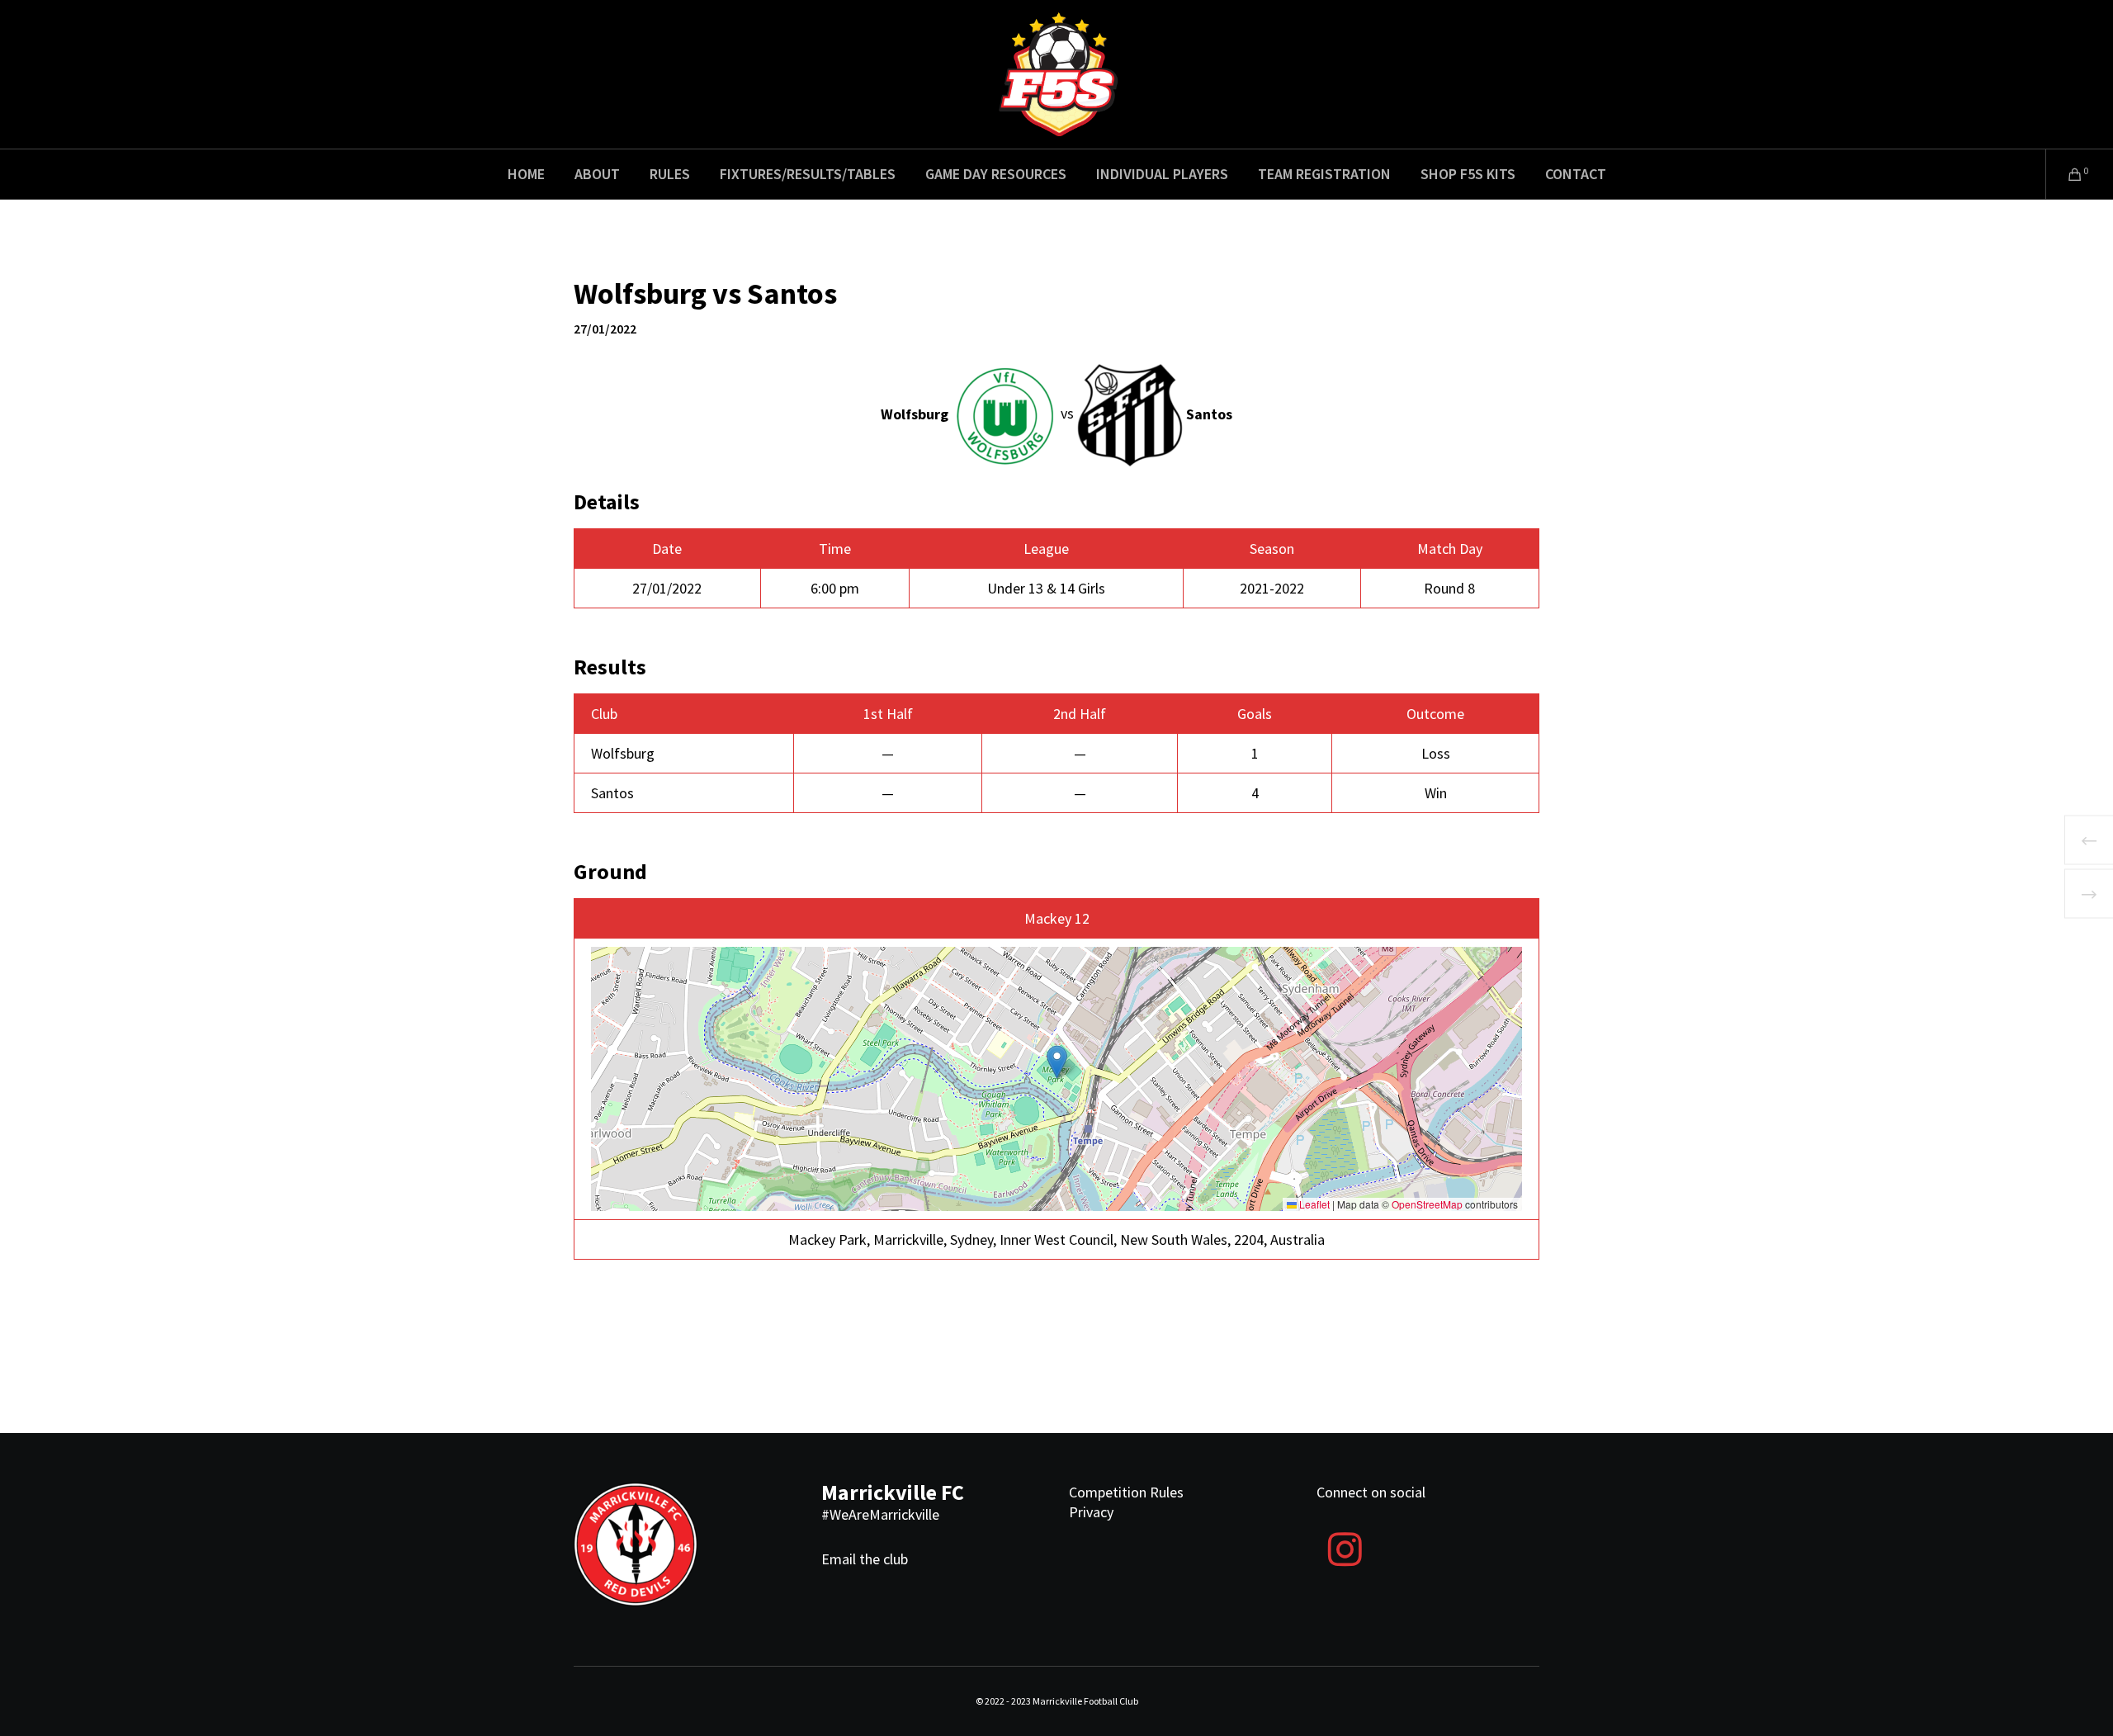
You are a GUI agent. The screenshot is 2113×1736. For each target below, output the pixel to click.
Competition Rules (1126, 1492)
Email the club (865, 1559)
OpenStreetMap (1427, 1204)
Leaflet (1313, 1204)
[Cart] (2065, 174)
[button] (1057, 1062)
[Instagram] (1345, 1547)
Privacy (1091, 1512)
